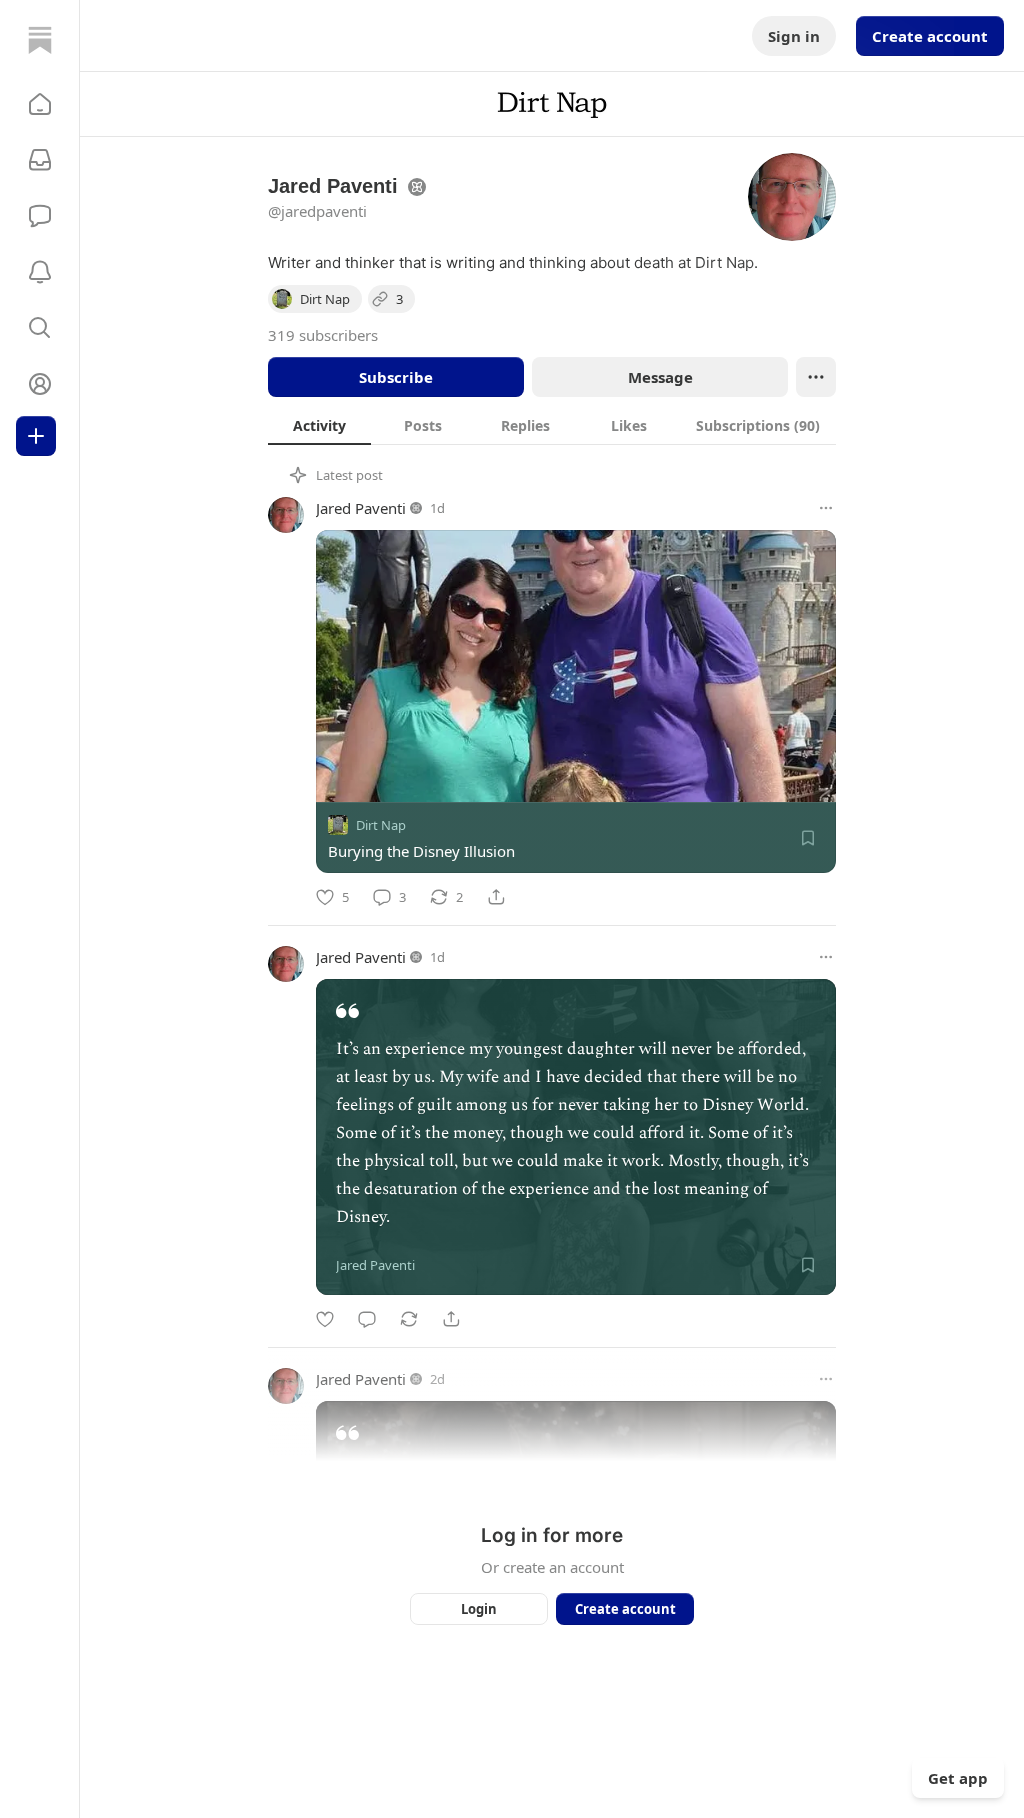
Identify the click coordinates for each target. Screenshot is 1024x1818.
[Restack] (409, 1319)
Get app (958, 1778)
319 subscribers (323, 335)
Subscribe (396, 377)
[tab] (319, 425)
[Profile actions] (816, 377)
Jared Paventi (361, 508)
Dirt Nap (381, 825)
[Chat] (40, 216)
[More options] (826, 508)
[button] (40, 104)
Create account (930, 36)
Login (479, 1609)
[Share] (496, 897)
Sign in (794, 36)
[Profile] (40, 384)
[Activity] (40, 272)
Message (660, 377)
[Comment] (367, 1319)
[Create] (36, 436)
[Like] (325, 1319)
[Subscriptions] (40, 160)
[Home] (40, 40)
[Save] (808, 838)
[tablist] (552, 425)
